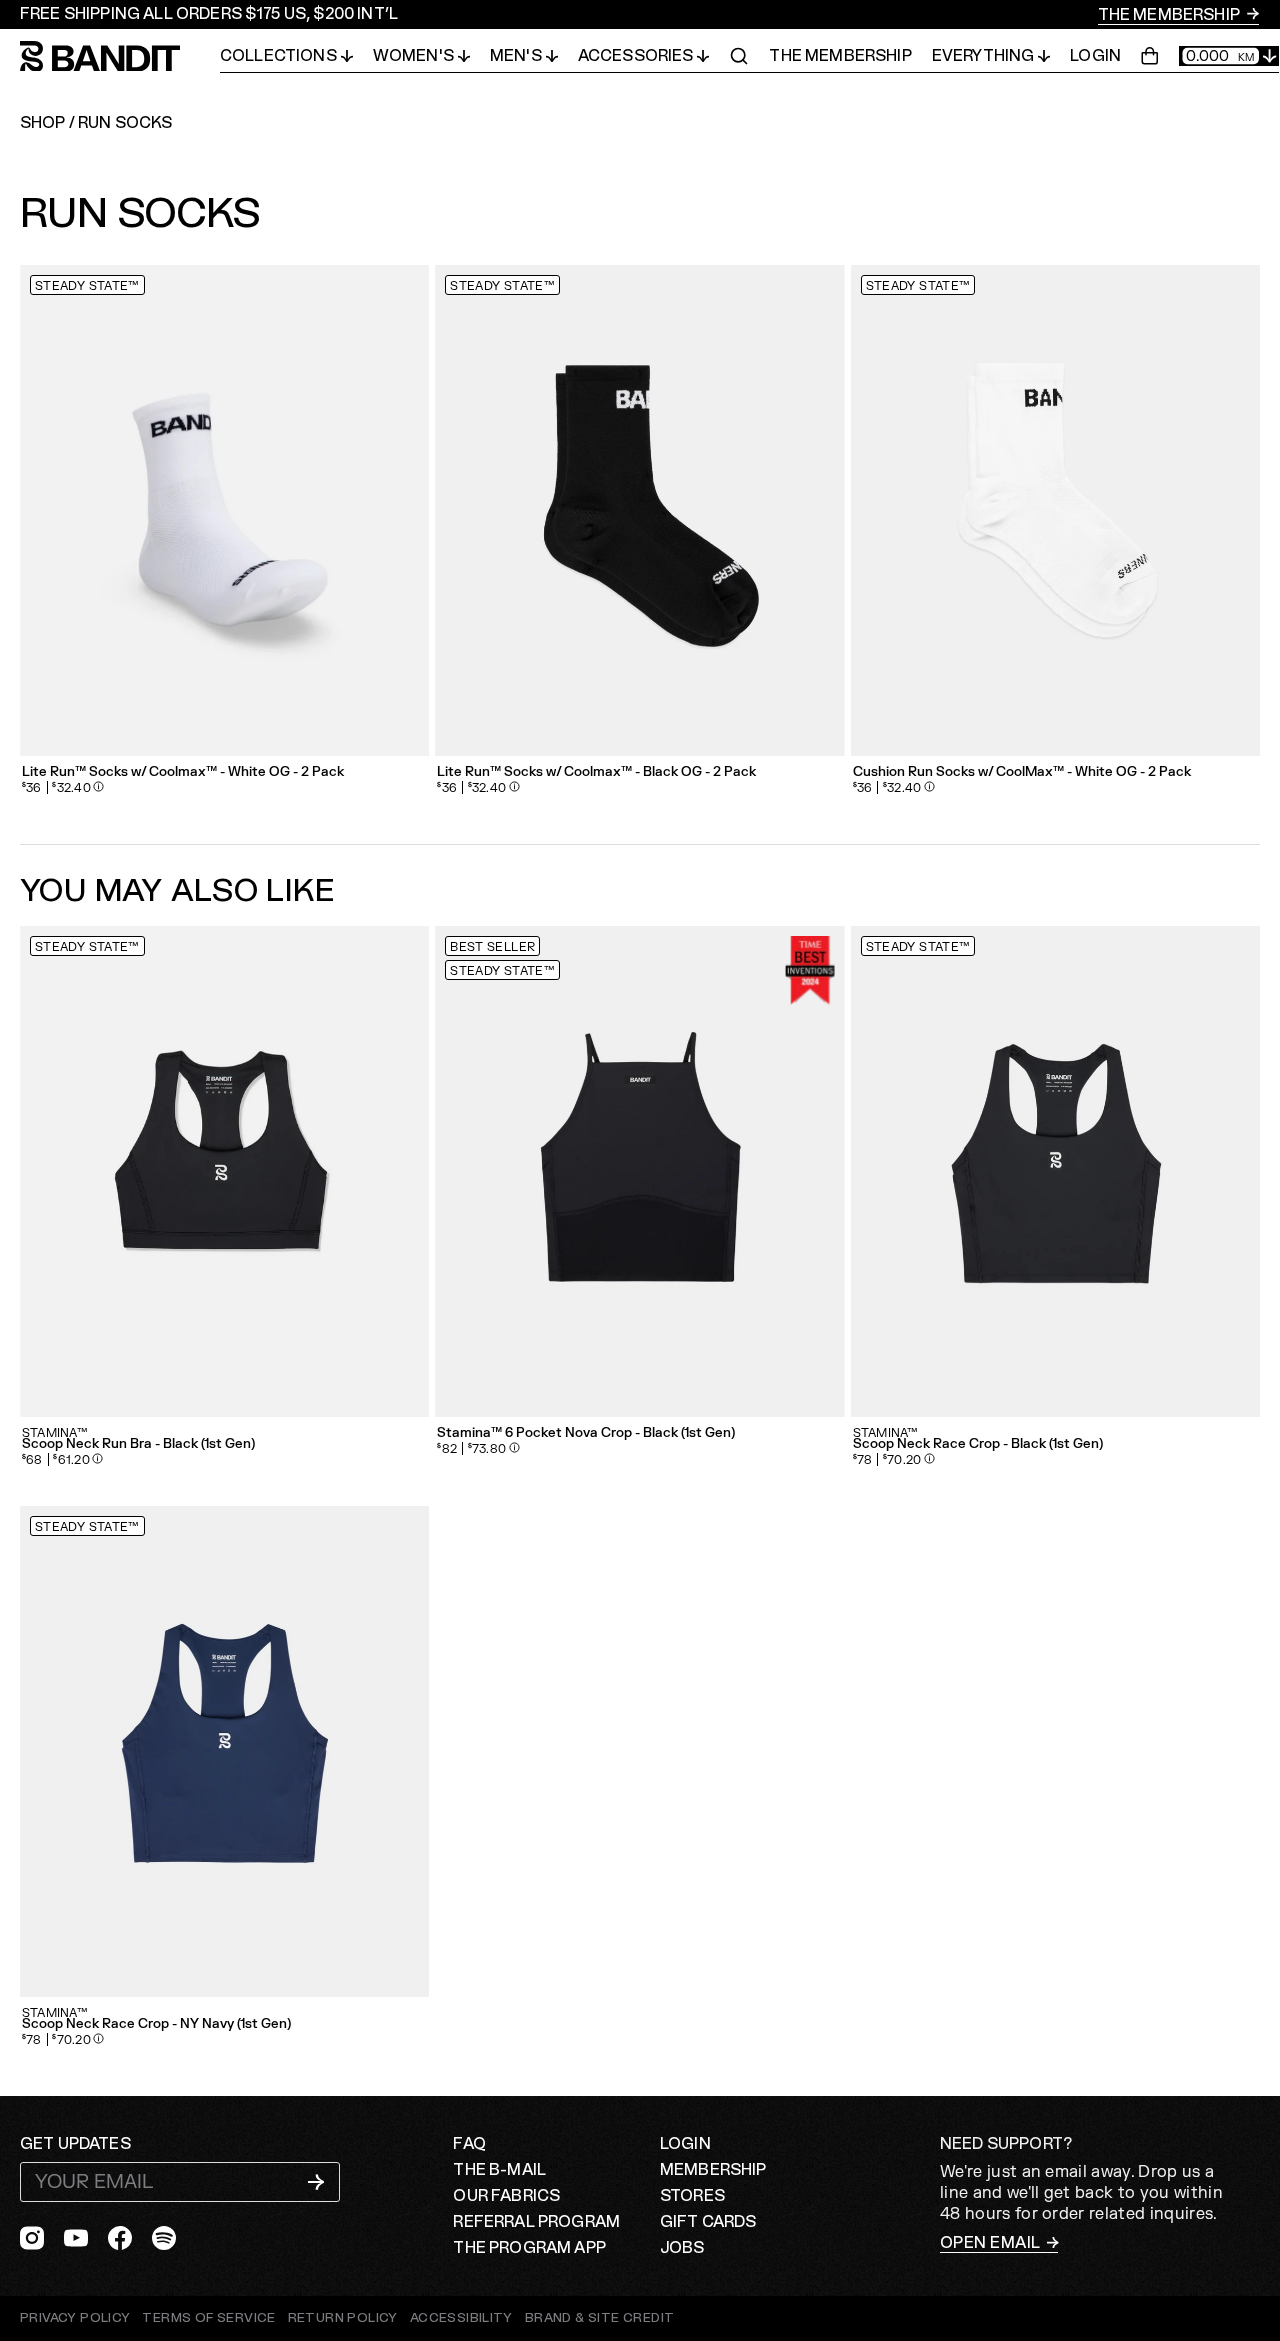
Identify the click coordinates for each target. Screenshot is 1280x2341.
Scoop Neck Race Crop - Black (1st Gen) (978, 1444)
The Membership (1170, 15)
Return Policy (343, 2318)
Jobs (682, 2248)
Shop (43, 123)
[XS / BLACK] (639, 1171)
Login (1095, 56)
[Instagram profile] (32, 2238)
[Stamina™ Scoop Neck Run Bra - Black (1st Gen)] (224, 1171)
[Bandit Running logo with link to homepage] (120, 56)
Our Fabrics (506, 2196)
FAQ (469, 2144)
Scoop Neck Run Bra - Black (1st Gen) (138, 1444)
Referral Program (536, 2222)
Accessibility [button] (461, 2318)
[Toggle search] (739, 56)
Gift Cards (708, 2222)
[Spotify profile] (164, 2238)
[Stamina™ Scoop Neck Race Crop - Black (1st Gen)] (1055, 1171)
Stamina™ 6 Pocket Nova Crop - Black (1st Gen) (586, 1433)
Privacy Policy (75, 2318)
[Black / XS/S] (639, 510)
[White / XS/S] (224, 510)
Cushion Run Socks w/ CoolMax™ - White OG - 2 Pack (1022, 772)
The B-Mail (499, 2170)
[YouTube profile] (76, 2238)
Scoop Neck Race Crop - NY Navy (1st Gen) (156, 2024)
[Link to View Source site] (599, 2318)
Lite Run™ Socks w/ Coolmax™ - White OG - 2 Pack (183, 772)
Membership (713, 2170)
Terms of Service (208, 2318)
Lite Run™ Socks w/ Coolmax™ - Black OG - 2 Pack (596, 772)
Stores (692, 2196)
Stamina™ (55, 1433)
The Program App (529, 2248)
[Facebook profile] (120, 2238)
